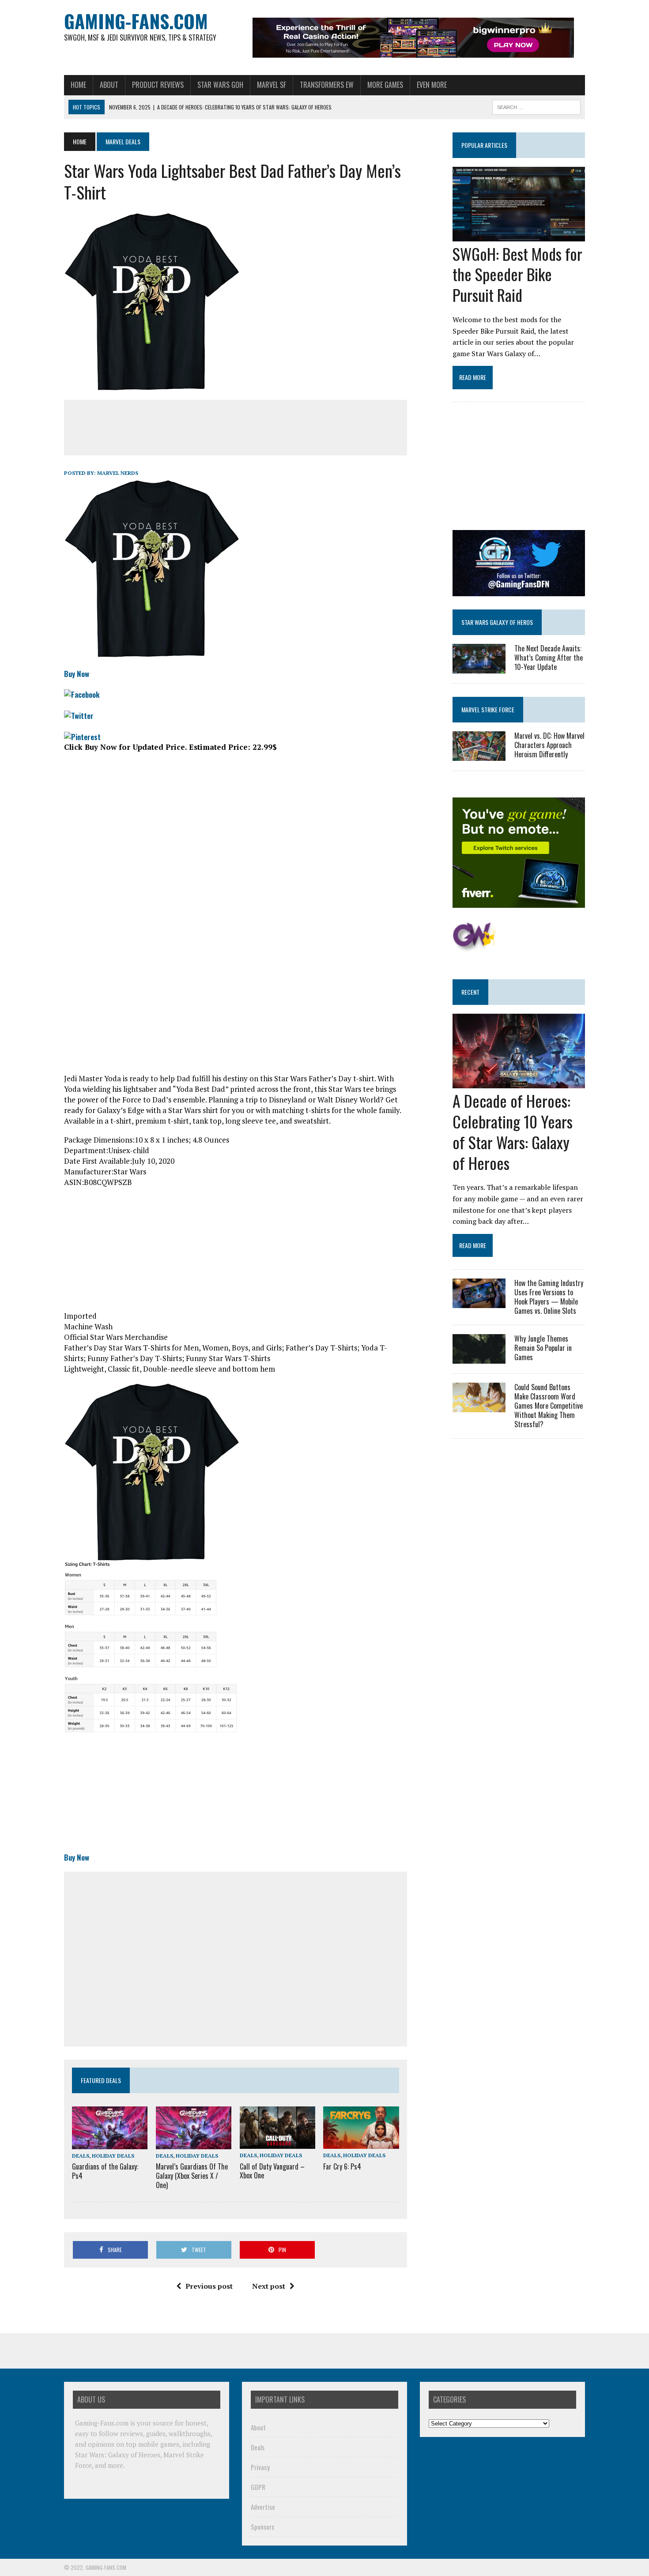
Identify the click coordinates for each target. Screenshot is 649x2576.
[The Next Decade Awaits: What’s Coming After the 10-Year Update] (479, 667)
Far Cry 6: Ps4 (342, 2166)
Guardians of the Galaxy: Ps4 (105, 2171)
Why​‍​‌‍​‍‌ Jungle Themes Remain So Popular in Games (543, 1348)
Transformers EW (327, 85)
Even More (432, 85)
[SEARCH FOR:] (536, 106)
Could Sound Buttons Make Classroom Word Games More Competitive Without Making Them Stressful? (549, 1405)
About (109, 85)
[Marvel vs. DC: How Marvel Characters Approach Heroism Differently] (479, 755)
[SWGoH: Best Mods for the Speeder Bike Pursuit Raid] (519, 235)
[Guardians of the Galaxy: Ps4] (110, 2143)
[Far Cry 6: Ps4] (361, 2143)
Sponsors (262, 2527)
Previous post (209, 2286)
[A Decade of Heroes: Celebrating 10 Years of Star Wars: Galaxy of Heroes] (519, 1083)
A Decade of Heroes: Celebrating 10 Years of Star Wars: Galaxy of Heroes (513, 1131)
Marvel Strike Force (488, 709)
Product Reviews (158, 85)
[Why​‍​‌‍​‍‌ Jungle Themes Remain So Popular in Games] (479, 1358)
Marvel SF (272, 85)
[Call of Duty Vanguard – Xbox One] (277, 2143)
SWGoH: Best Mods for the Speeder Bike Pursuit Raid (517, 274)
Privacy (260, 2467)
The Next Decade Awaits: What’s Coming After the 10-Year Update (549, 658)
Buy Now (77, 674)
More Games (385, 85)
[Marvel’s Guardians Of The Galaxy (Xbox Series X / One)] (194, 2143)
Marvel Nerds (118, 473)
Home (78, 85)
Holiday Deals (113, 2156)
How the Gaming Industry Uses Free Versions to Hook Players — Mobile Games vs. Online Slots (549, 1297)
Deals (81, 2156)
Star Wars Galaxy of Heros (497, 622)
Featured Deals (101, 2080)
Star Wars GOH (220, 85)
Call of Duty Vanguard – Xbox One (272, 2171)
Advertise (263, 2507)
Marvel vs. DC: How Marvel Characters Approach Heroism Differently (549, 745)
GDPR (258, 2487)
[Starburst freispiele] (474, 947)
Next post (269, 2286)
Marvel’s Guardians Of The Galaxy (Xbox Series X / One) (192, 2176)
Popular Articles (484, 145)
